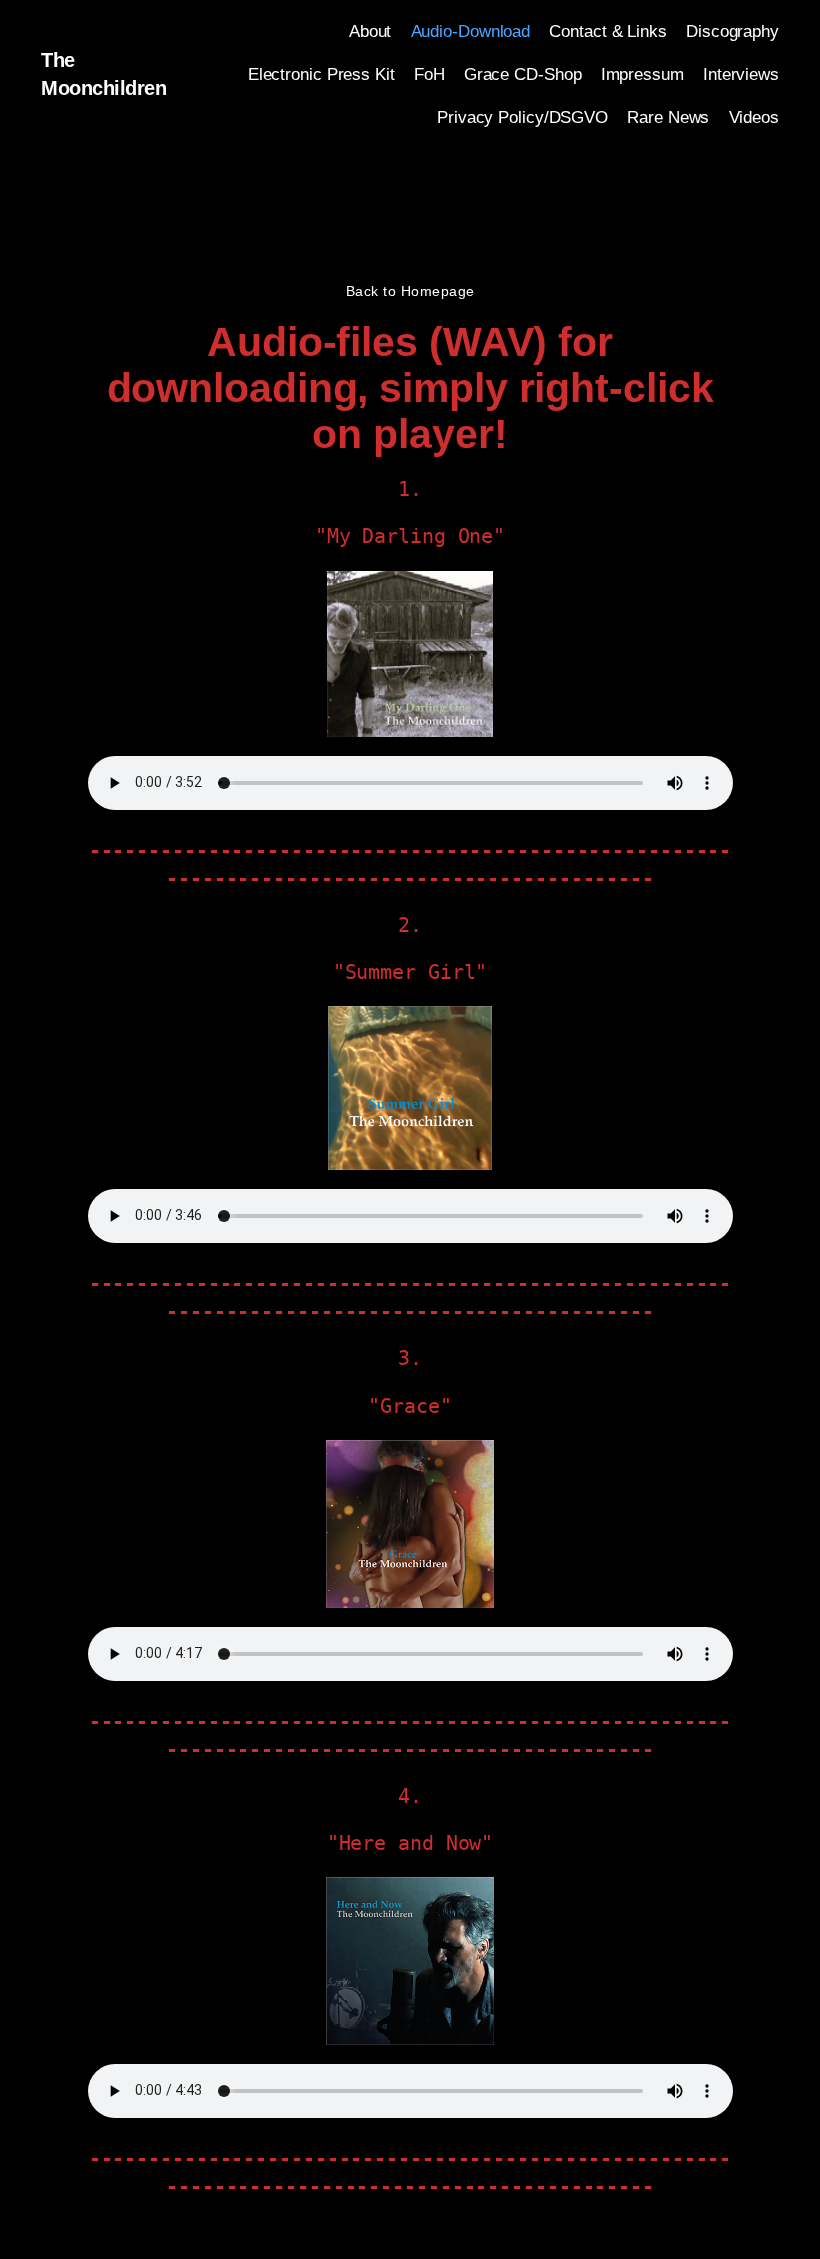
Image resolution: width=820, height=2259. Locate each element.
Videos (754, 117)
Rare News (668, 117)
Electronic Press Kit (321, 74)
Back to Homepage (410, 291)
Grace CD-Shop (523, 74)
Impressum (642, 74)
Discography (732, 31)
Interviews (741, 74)
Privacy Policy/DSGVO (522, 117)
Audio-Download (471, 31)
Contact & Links (608, 31)
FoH (429, 74)
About (370, 31)
